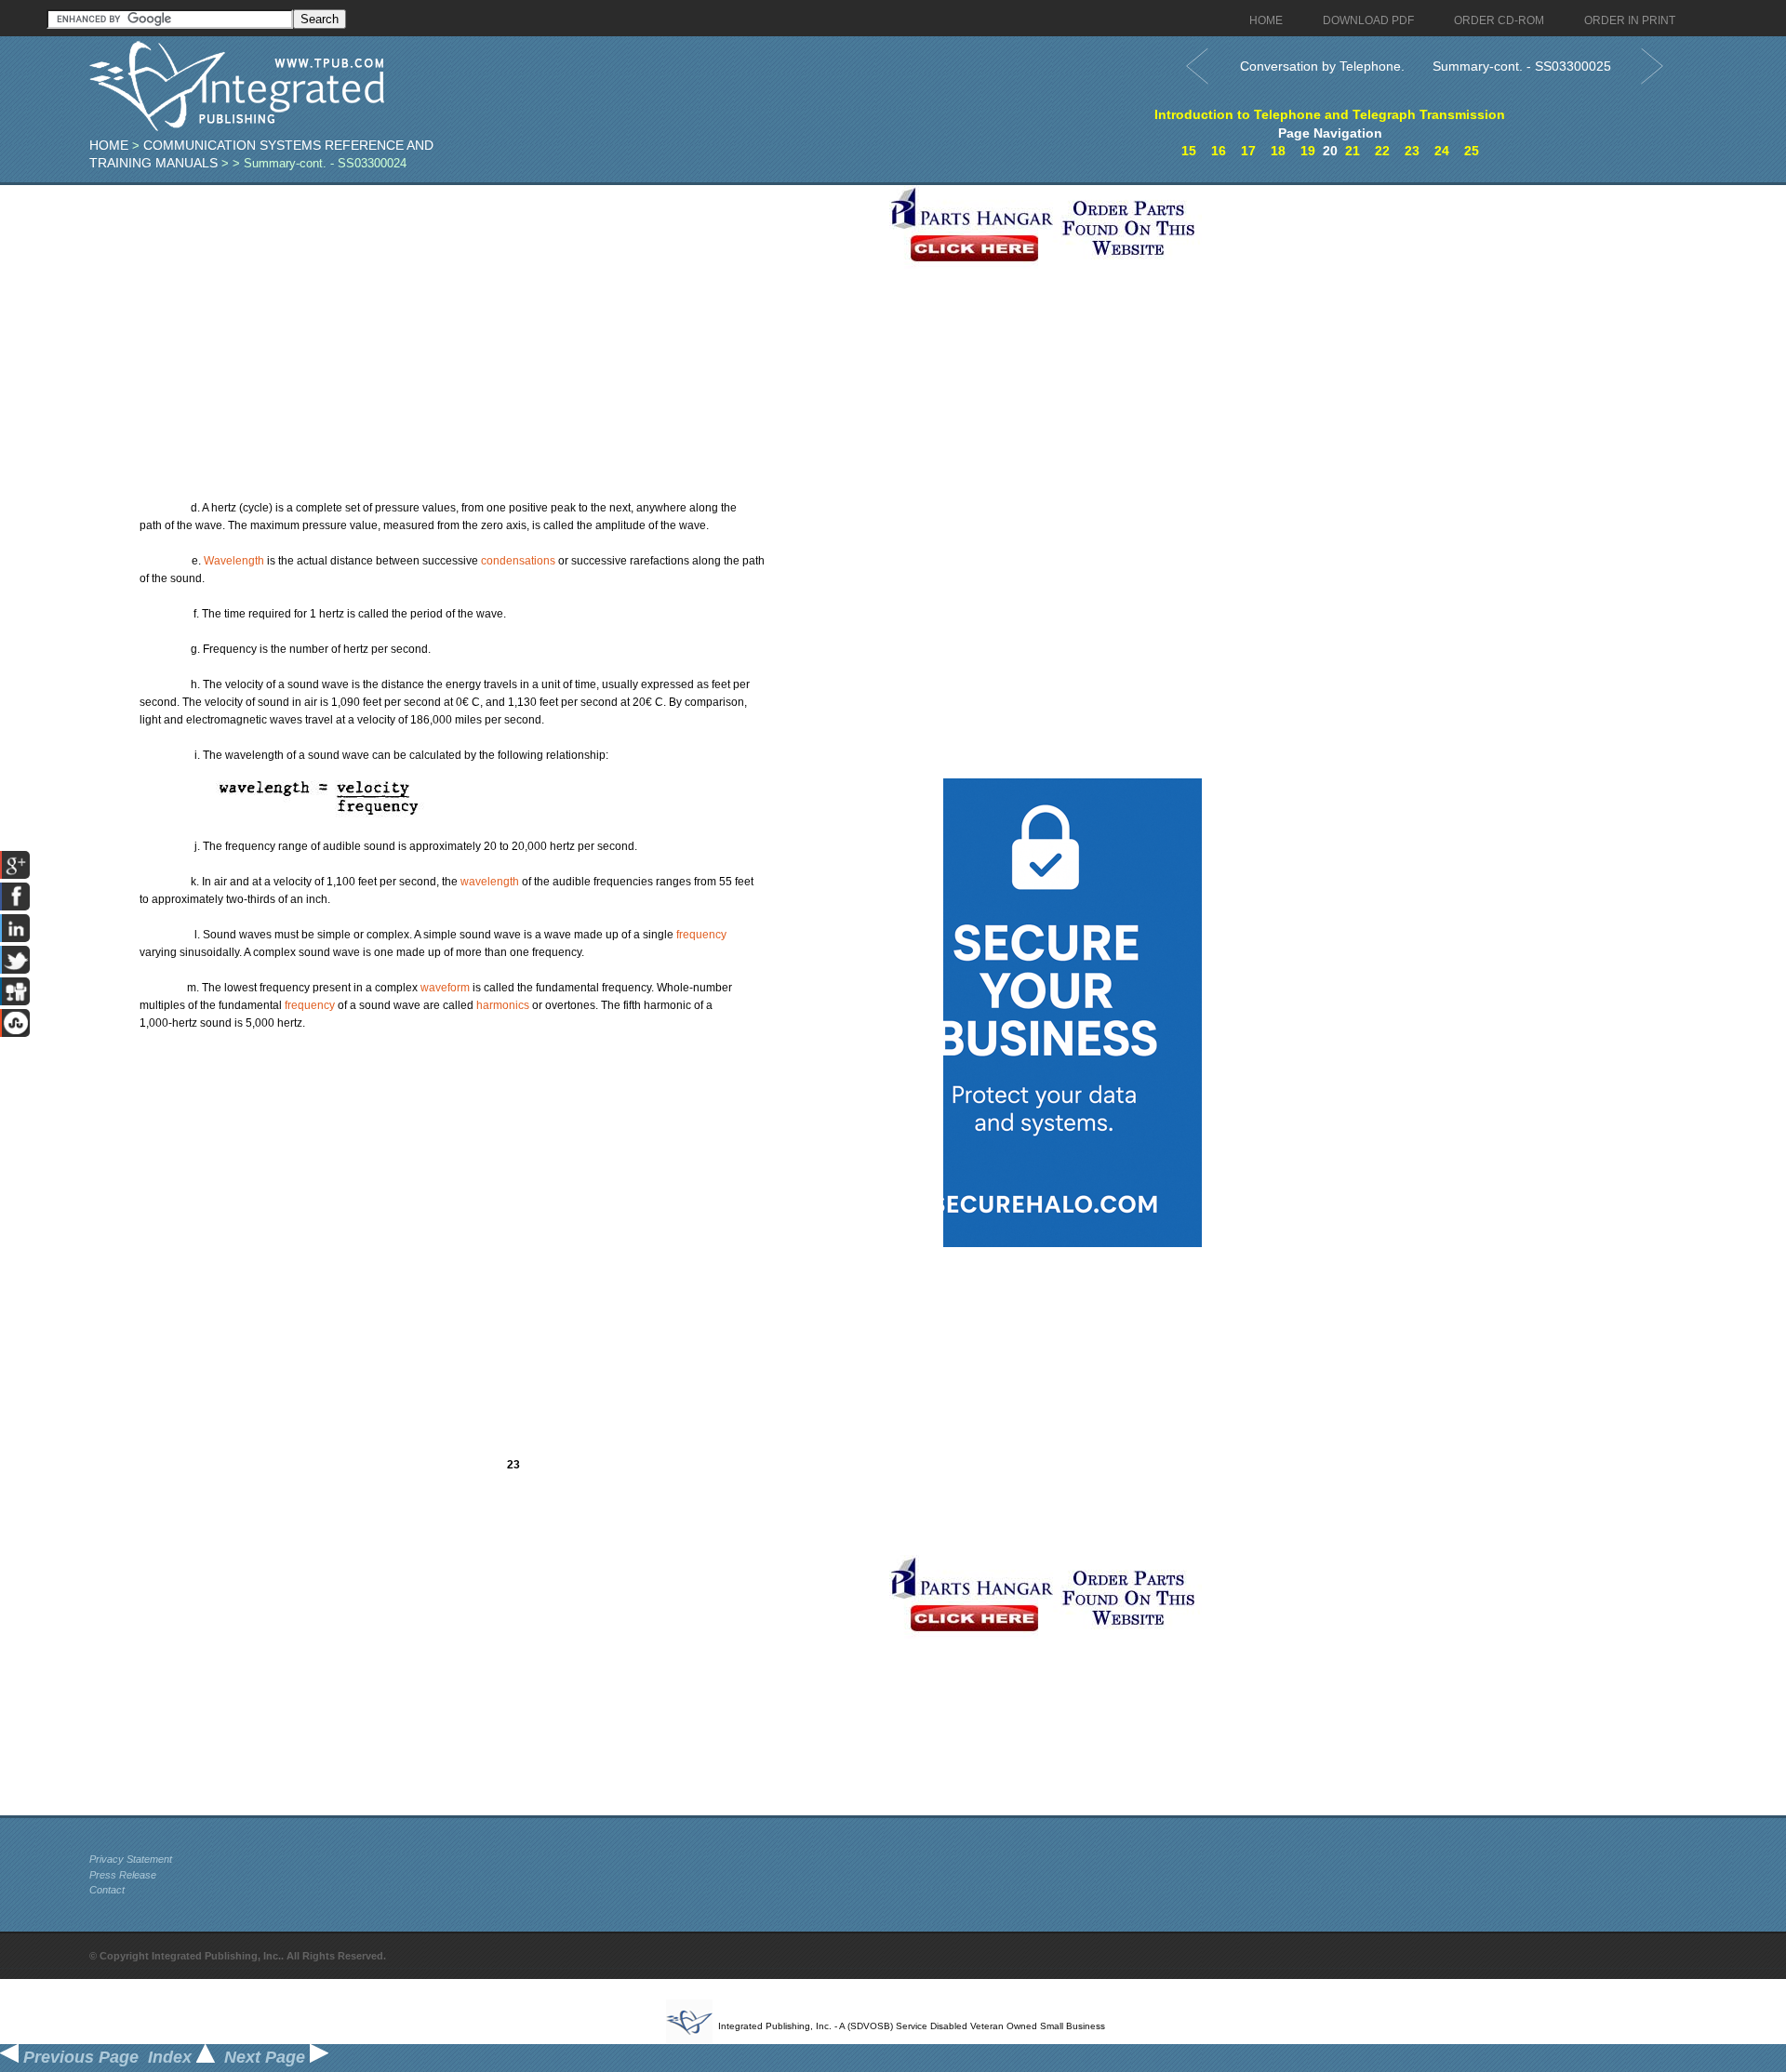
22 (1382, 151)
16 (1219, 151)
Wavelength (234, 561)
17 (1248, 151)
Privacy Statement (131, 1859)
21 (1353, 151)
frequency (701, 935)
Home (109, 145)
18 (1278, 151)
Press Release (123, 1875)
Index (172, 2057)
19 (1308, 151)
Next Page (267, 2057)
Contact (107, 1890)
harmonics (503, 1005)
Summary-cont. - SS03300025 (1522, 66)
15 (1189, 151)
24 (1442, 151)
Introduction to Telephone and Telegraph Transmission (1330, 114)
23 (1412, 151)
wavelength (490, 882)
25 (1472, 151)
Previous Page (79, 2057)
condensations (518, 561)
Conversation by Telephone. (1322, 66)
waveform (445, 988)
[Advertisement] (485, 315)
